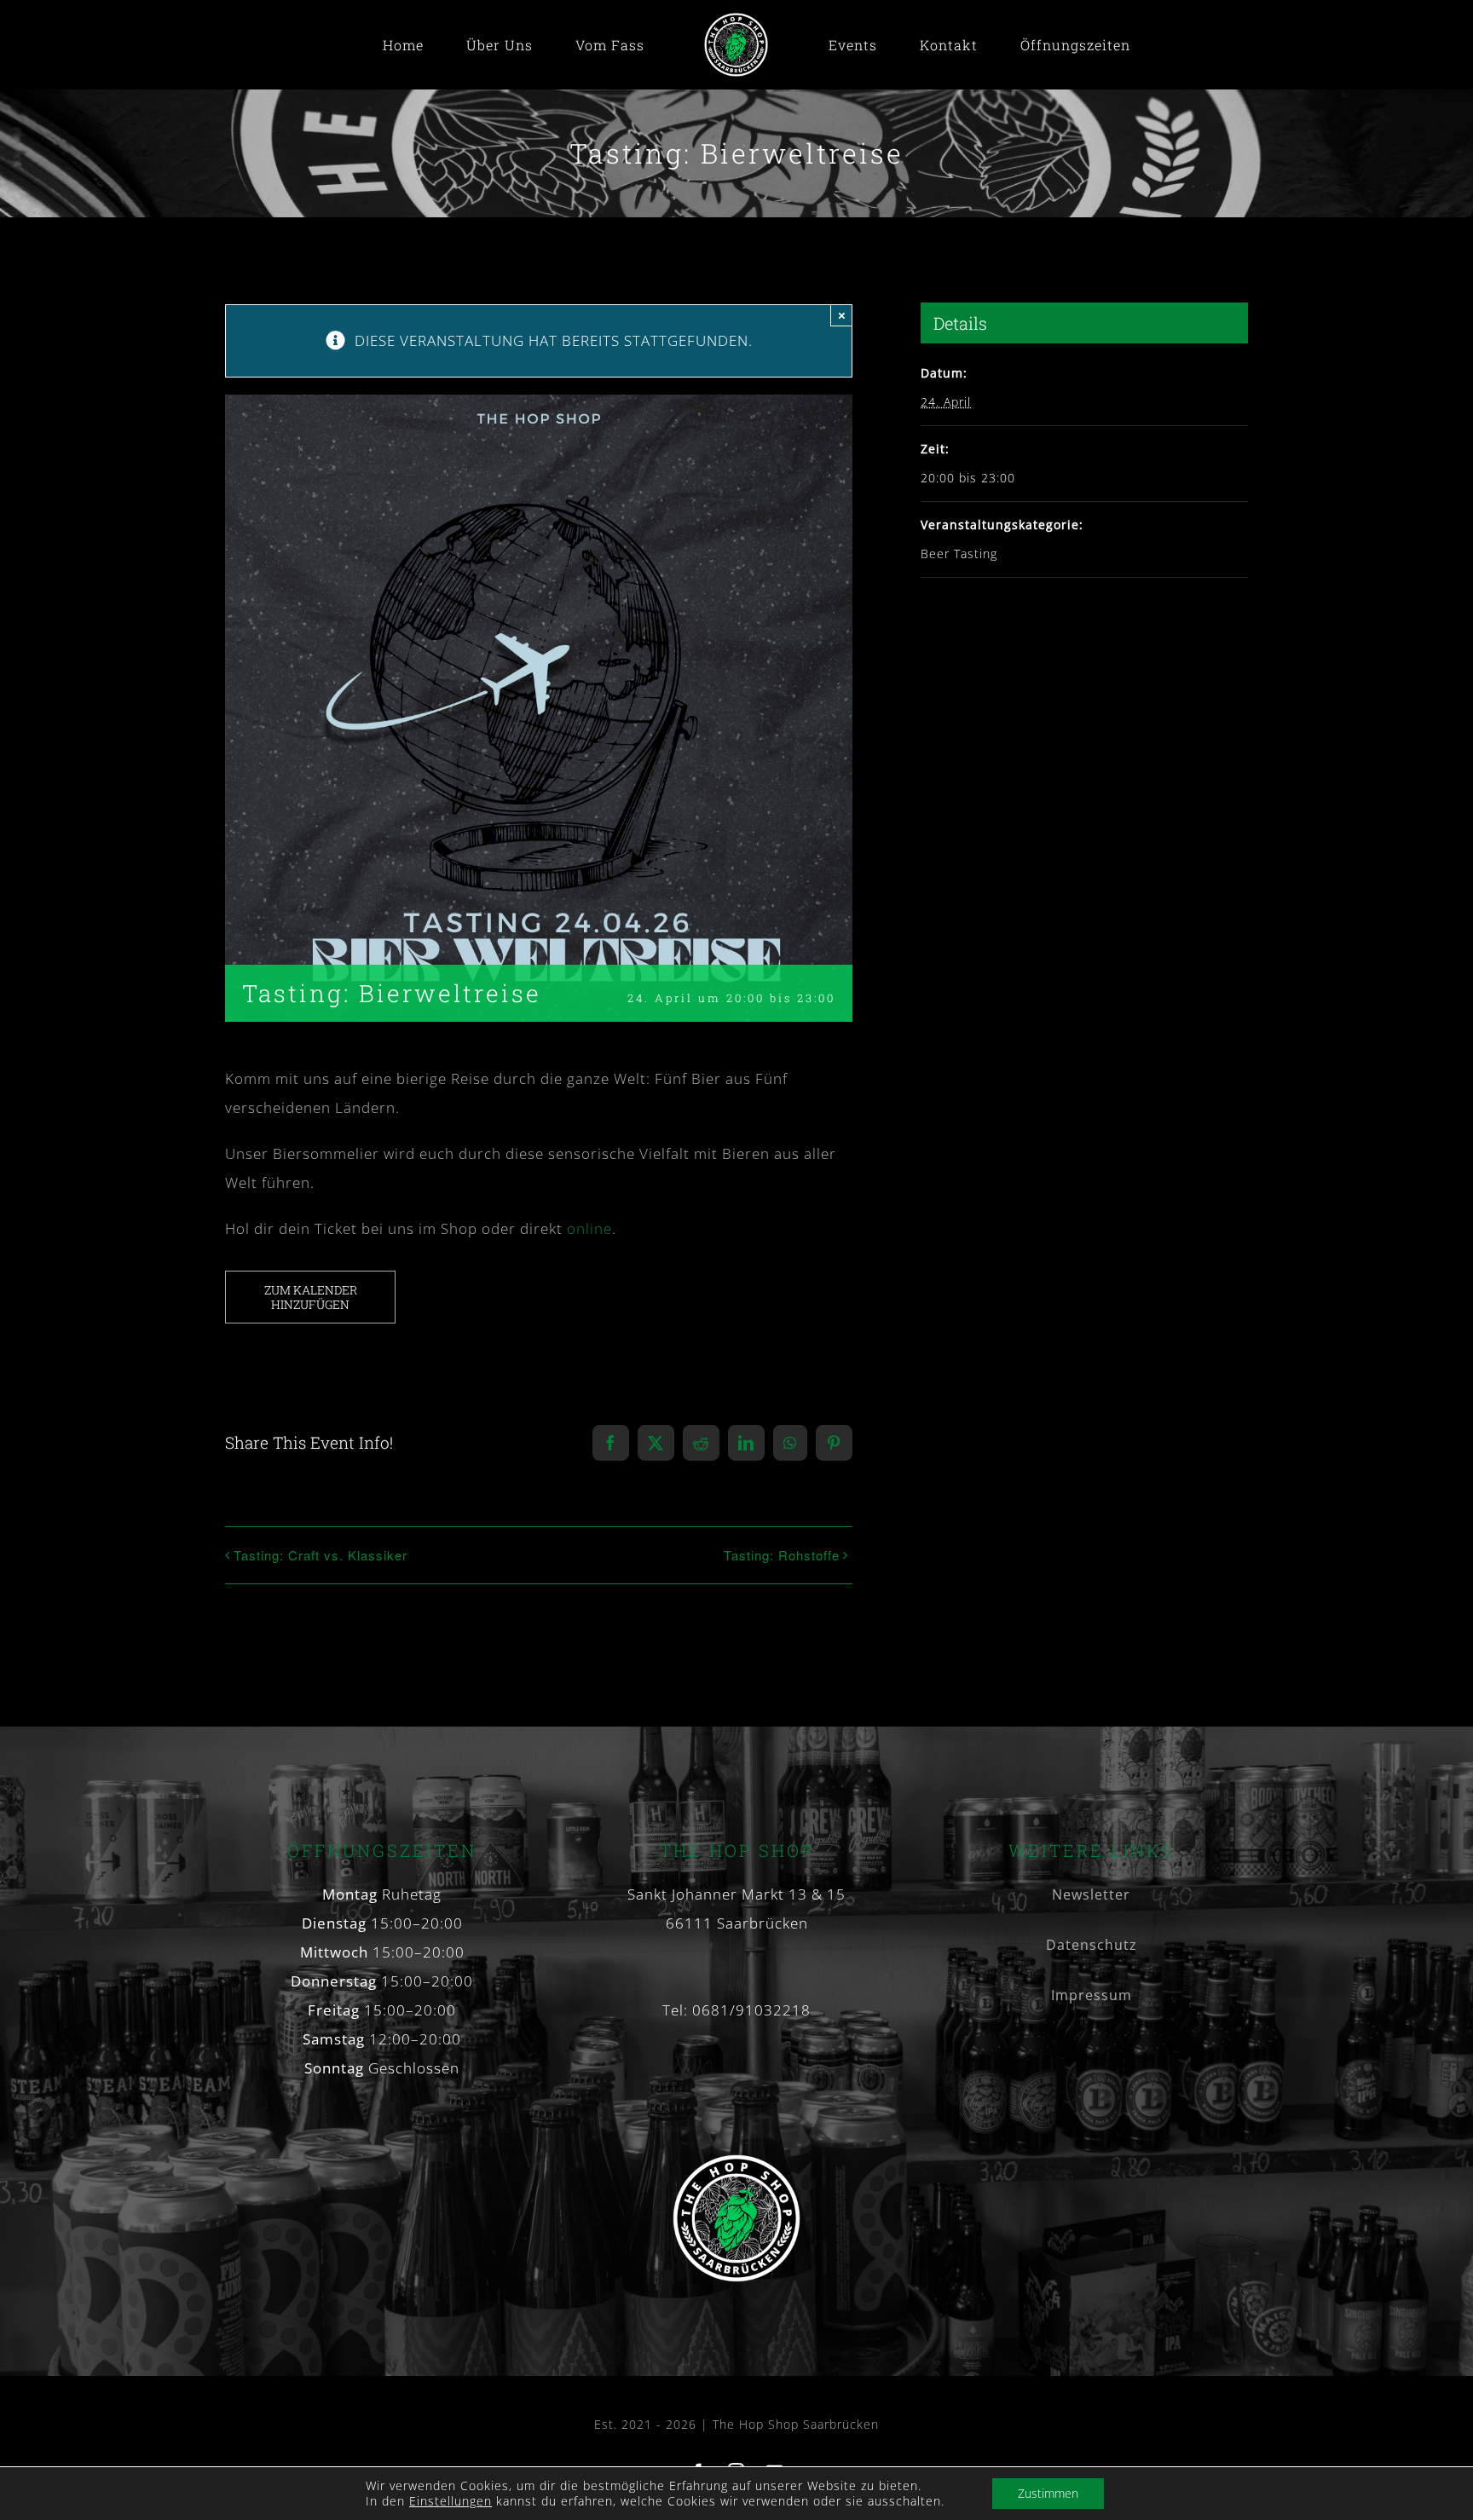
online (589, 1228)
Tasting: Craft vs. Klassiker (321, 1555)
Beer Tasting (959, 554)
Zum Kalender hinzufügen (311, 1297)
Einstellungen (451, 2501)
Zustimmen (1048, 2493)
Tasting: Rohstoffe (782, 1555)
